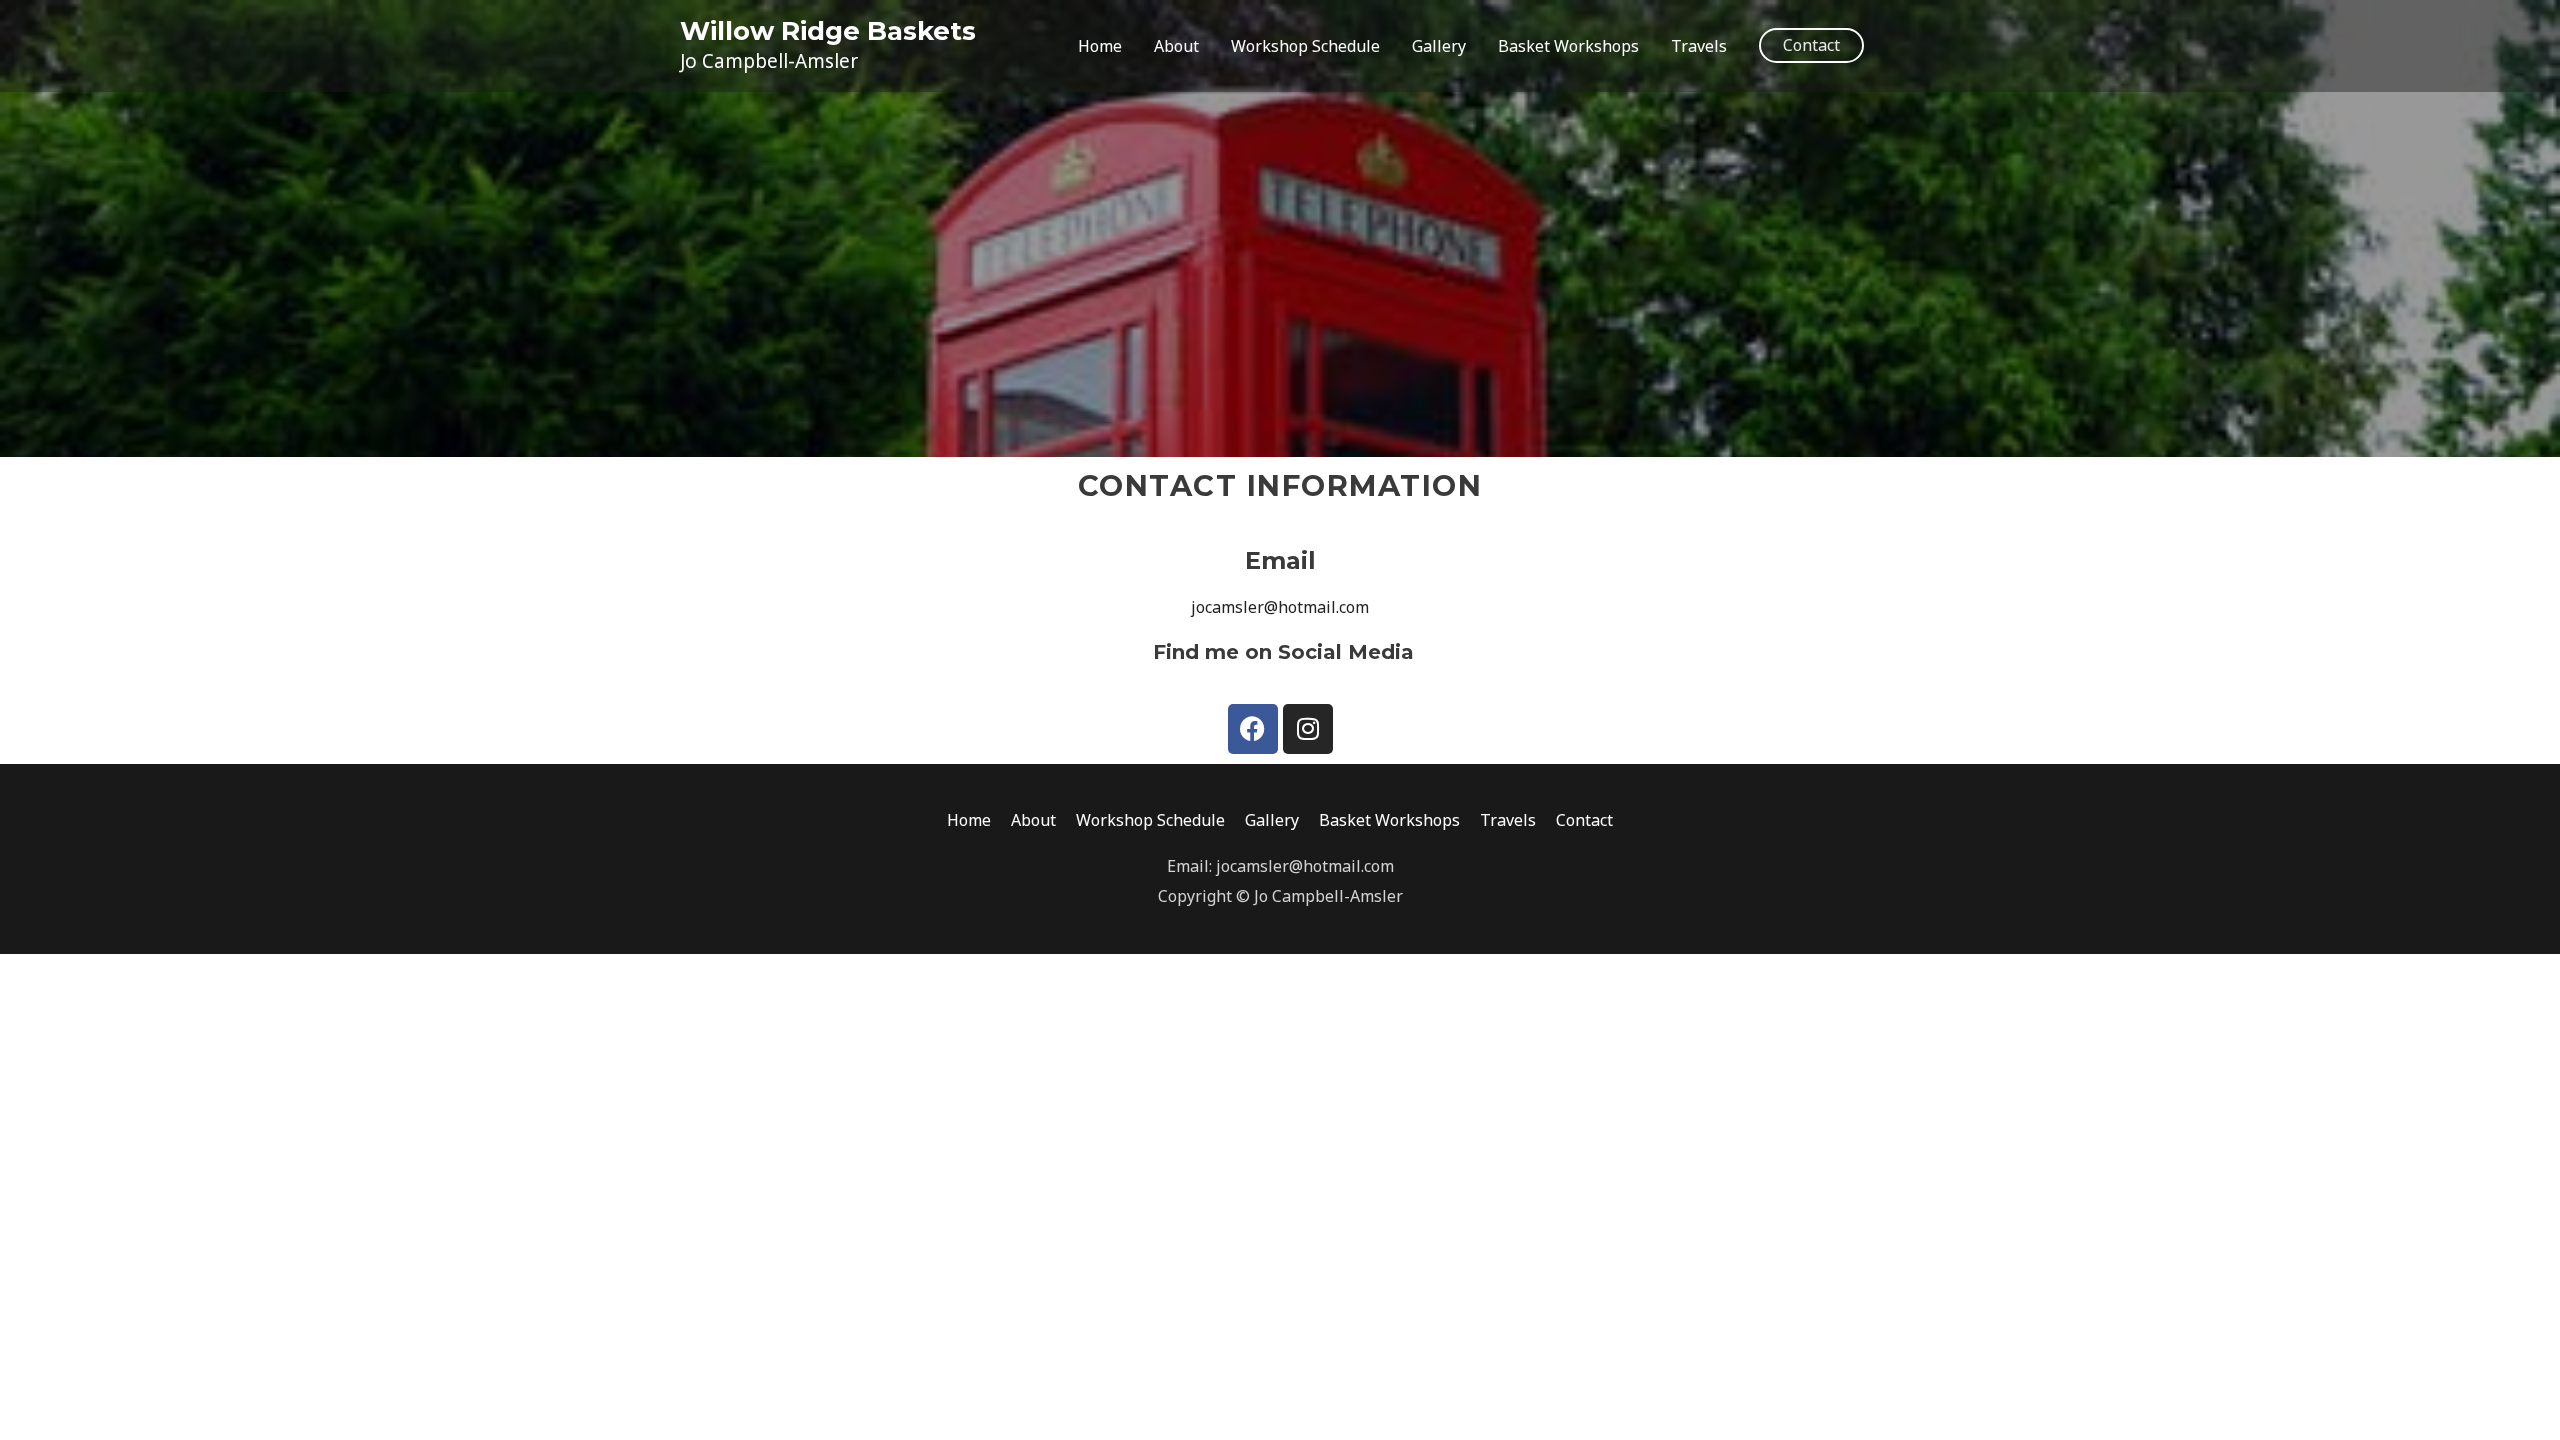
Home (1100, 46)
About (1176, 46)
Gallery (1439, 46)
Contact (1584, 820)
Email (1280, 560)
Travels (1699, 46)
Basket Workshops (1568, 46)
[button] (1811, 45)
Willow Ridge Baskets (828, 31)
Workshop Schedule (1305, 46)
